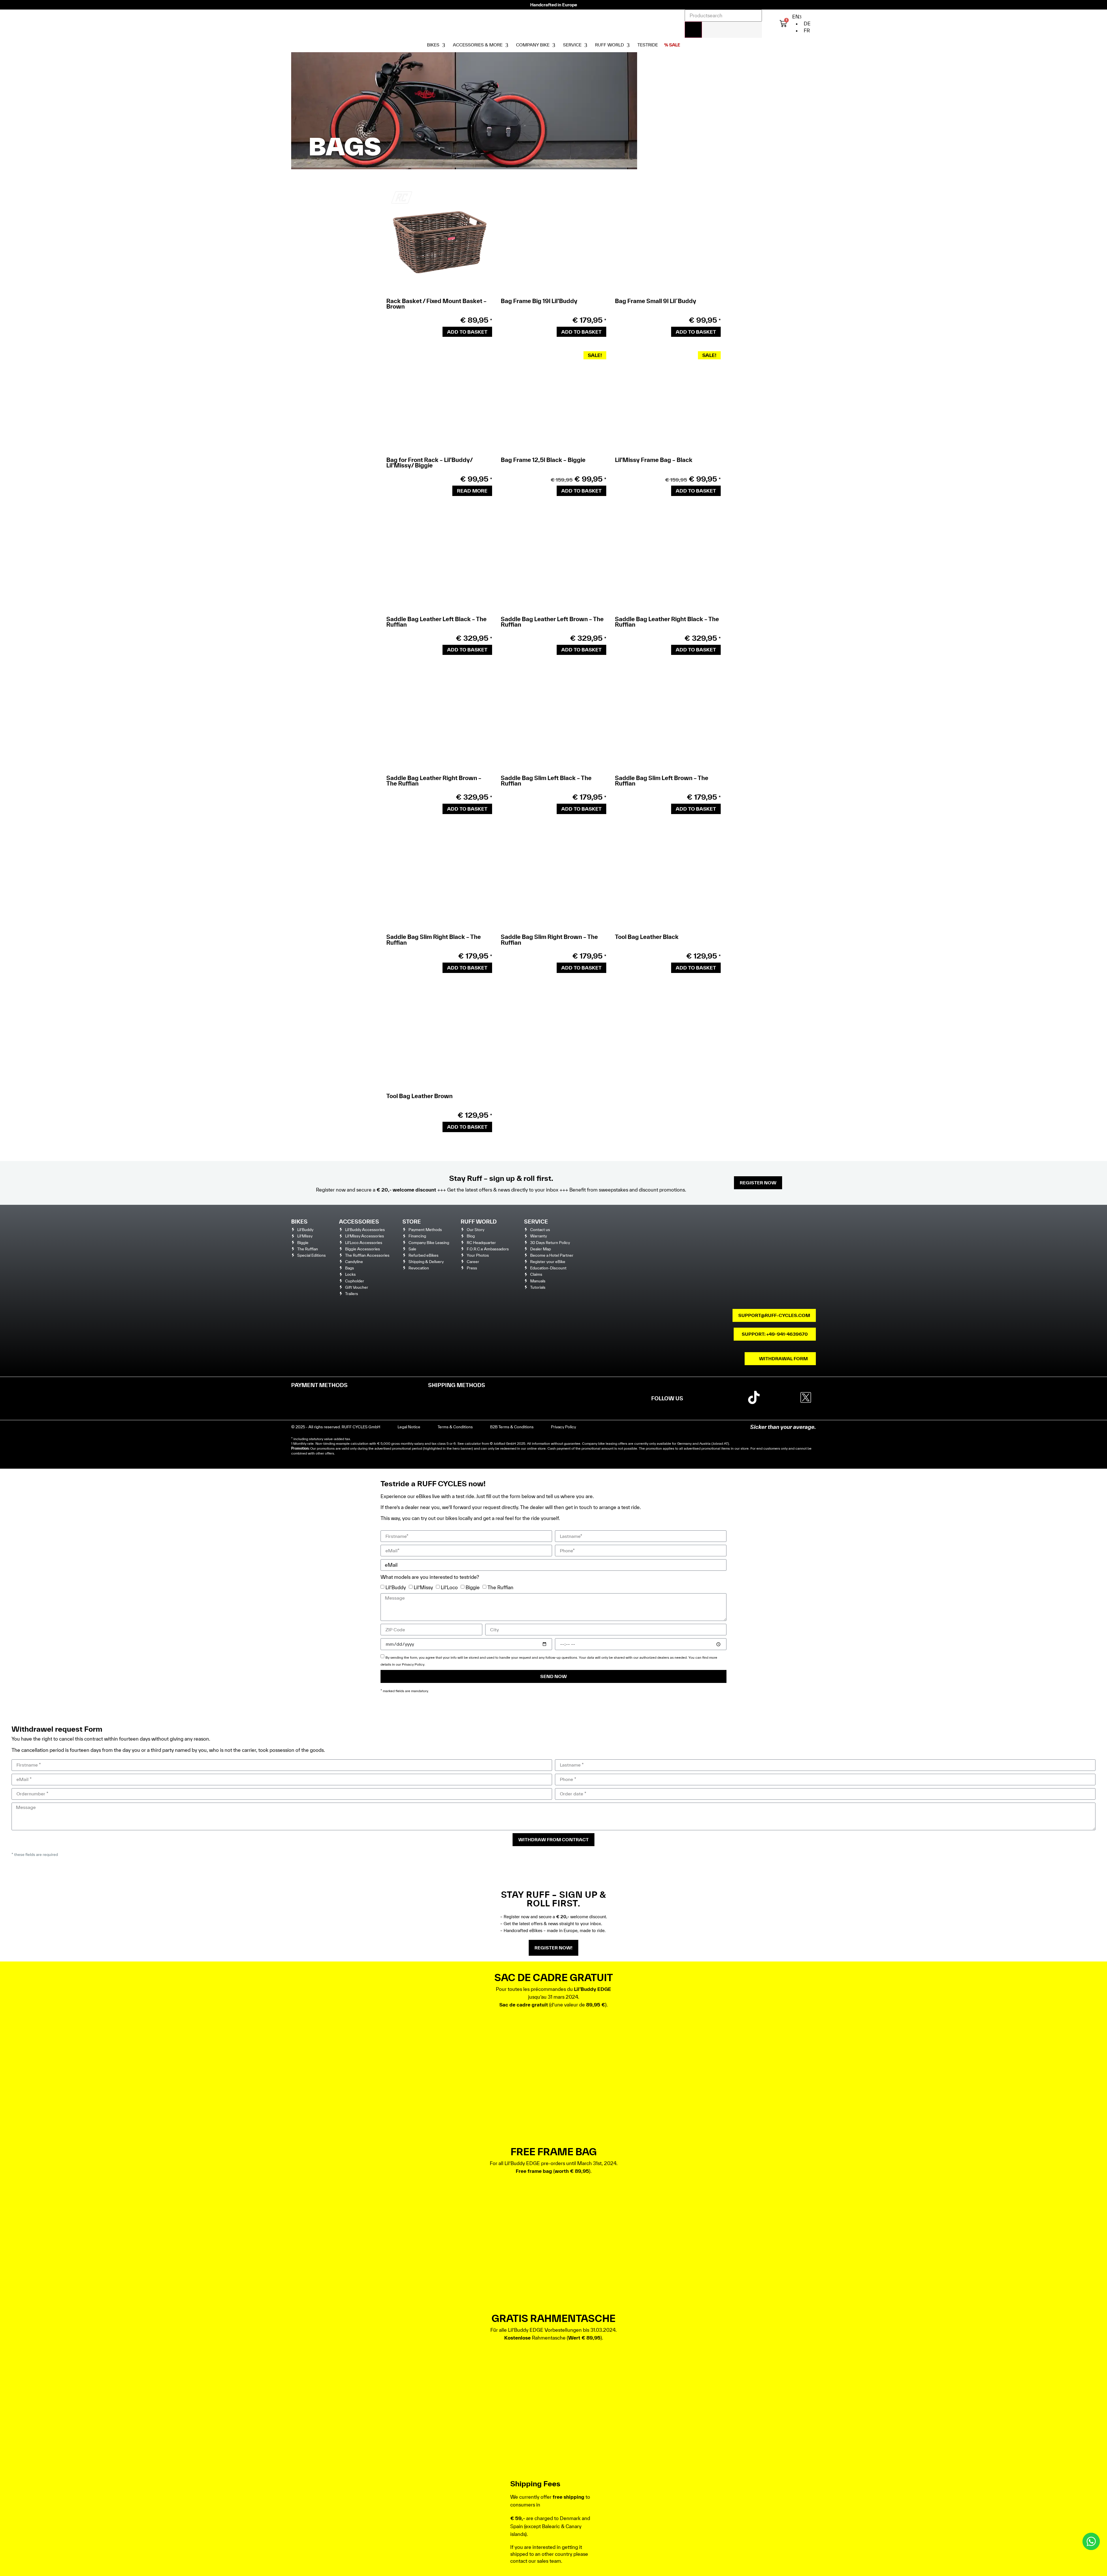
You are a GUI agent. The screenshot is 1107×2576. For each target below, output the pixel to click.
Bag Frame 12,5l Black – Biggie (543, 460)
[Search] (693, 30)
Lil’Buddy (396, 1587)
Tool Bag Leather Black (647, 937)
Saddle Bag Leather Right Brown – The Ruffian (434, 781)
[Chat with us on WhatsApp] (1091, 2541)
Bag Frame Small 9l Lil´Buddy (656, 301)
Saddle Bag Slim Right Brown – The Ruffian (549, 940)
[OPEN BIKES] (444, 45)
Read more (472, 491)
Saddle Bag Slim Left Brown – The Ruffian (662, 781)
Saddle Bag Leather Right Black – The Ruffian (667, 622)
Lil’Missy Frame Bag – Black (654, 460)
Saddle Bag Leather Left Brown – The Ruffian (552, 622)
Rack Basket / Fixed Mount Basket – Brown (436, 304)
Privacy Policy (413, 1664)
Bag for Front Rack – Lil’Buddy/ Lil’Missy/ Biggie (429, 463)
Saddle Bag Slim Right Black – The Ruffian (434, 940)
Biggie (473, 1587)
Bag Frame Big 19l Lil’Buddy (539, 301)
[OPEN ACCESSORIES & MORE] (507, 45)
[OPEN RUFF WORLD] (628, 45)
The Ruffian (500, 1587)
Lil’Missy (423, 1587)
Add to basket (467, 332)
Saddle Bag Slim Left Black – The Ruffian (546, 781)
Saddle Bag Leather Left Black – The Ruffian (436, 622)
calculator (473, 1443)
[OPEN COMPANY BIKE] (554, 45)
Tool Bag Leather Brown (419, 1096)
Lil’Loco (449, 1587)
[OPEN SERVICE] (586, 45)
